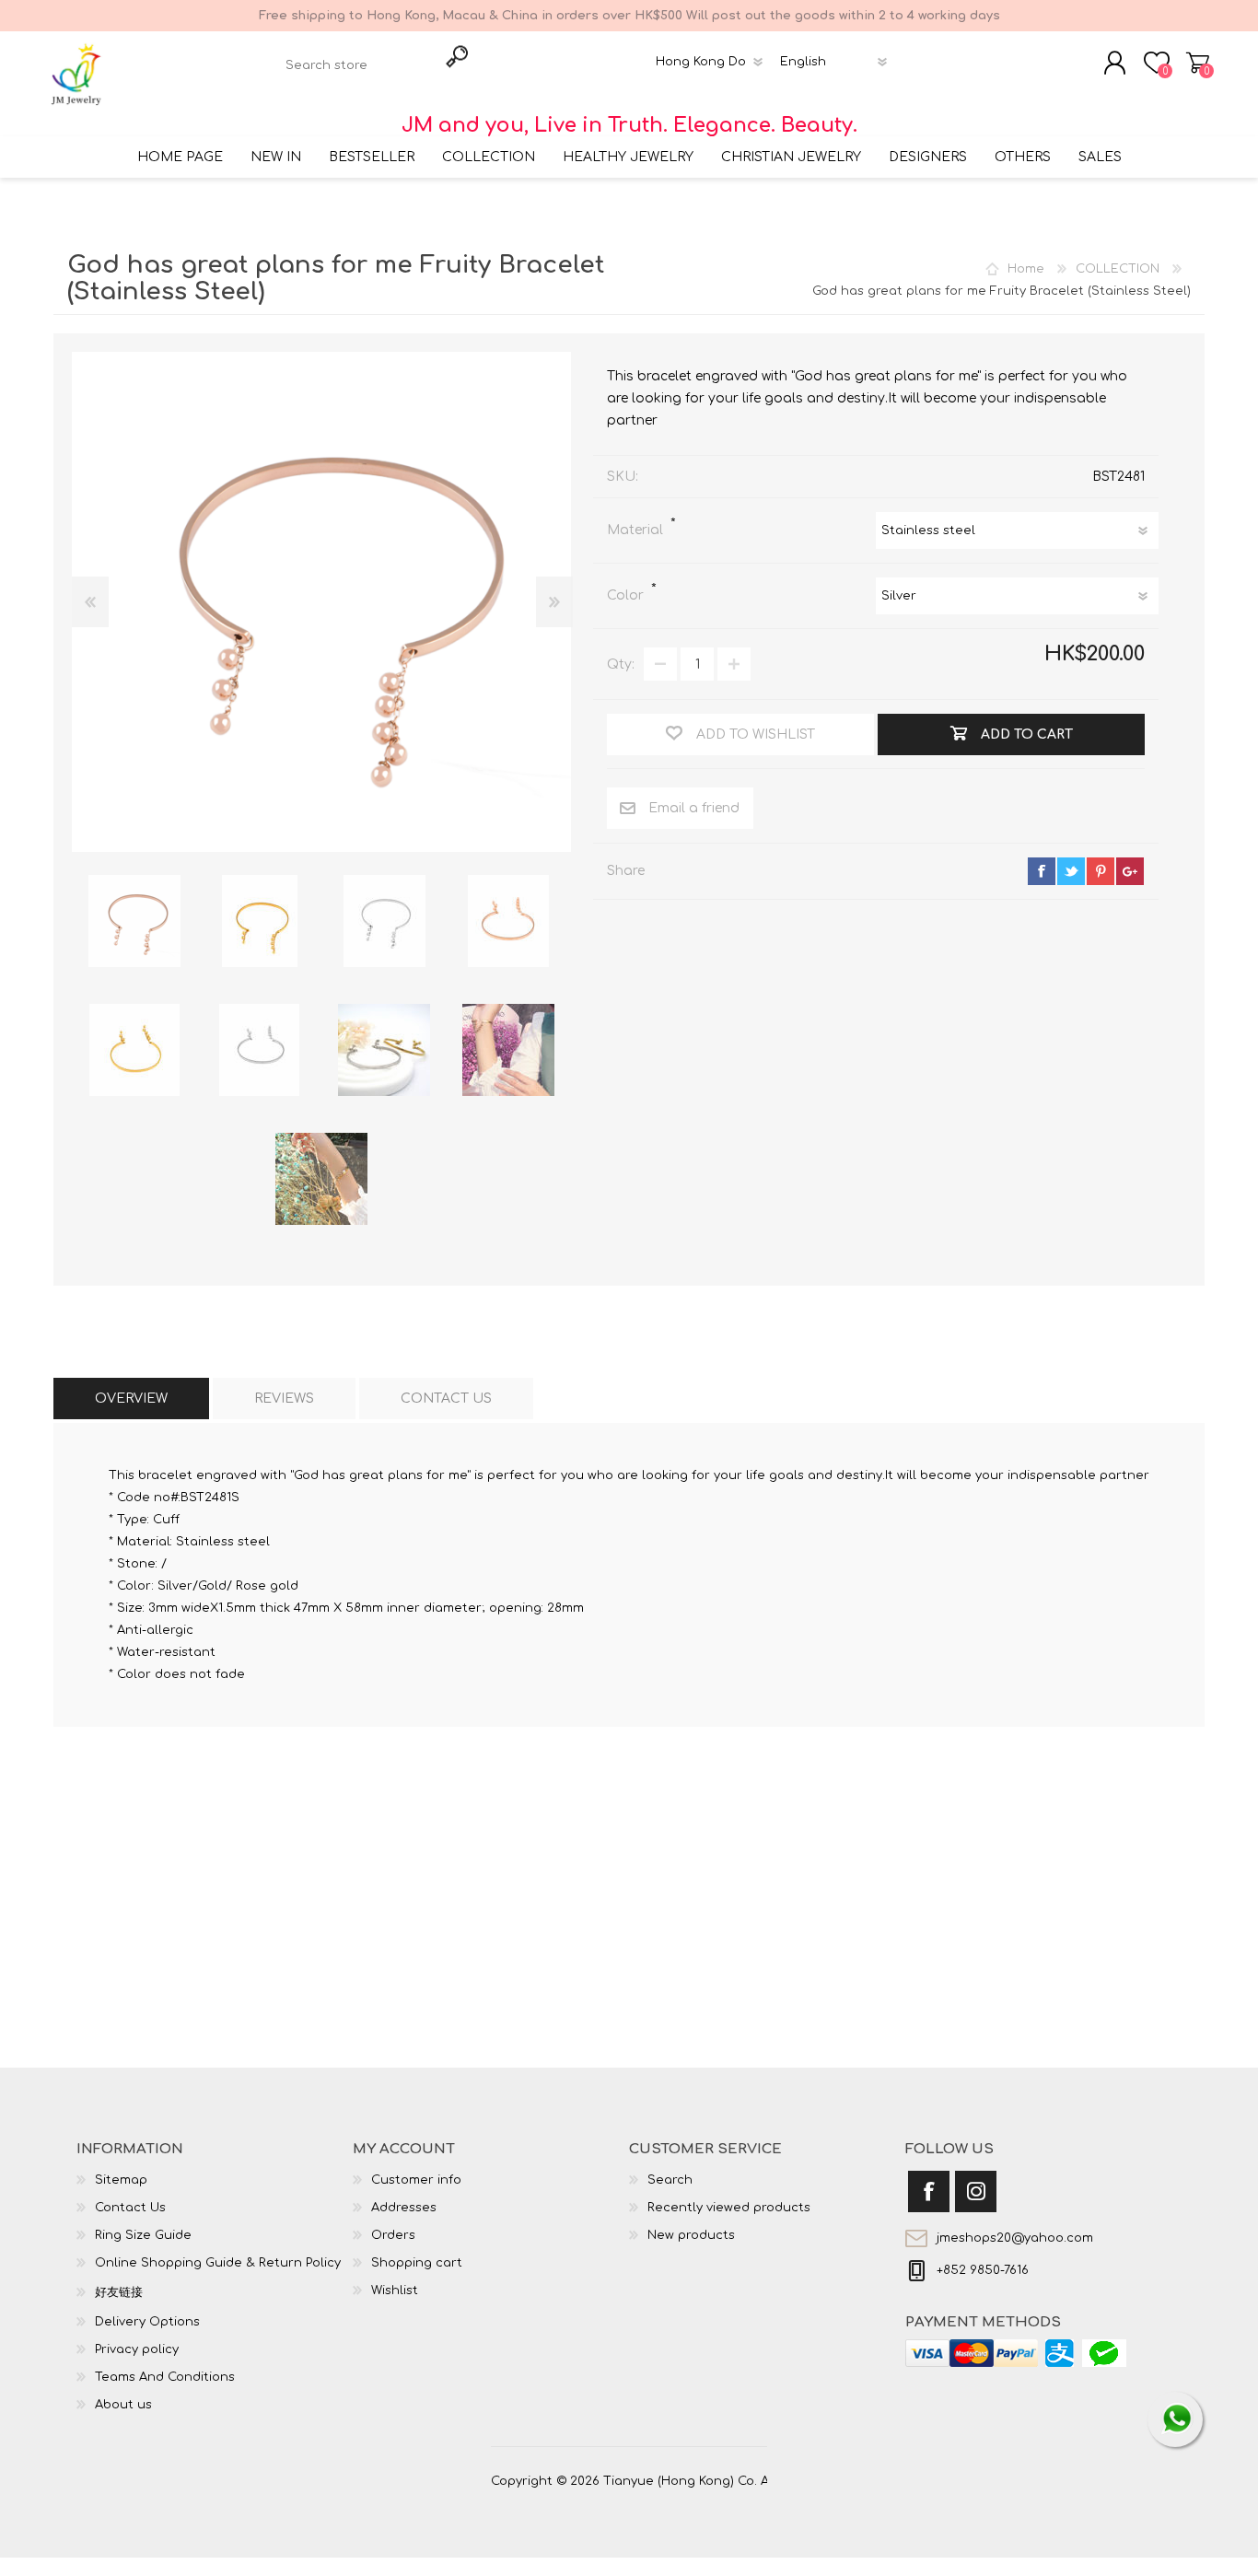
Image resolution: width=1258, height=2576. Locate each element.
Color (627, 595)
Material (637, 530)
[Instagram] (976, 2191)
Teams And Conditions (165, 2377)
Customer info (416, 2180)
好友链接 (119, 2292)
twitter (1071, 871)
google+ (1130, 871)
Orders (393, 2235)
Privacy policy (137, 2349)
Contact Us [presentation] (446, 1399)
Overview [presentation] (131, 1399)
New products (691, 2235)
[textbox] (358, 65)
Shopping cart (1198, 63)
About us (123, 2405)
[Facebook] (929, 2191)
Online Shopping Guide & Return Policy (218, 2263)
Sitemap (121, 2180)
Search (670, 2180)
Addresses (404, 2208)
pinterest (1101, 871)
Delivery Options (147, 2322)
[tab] (131, 1399)
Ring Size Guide (143, 2235)
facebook (1042, 871)
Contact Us (130, 2208)
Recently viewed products (729, 2208)
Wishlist (395, 2290)
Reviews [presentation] (284, 1399)
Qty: (621, 664)
